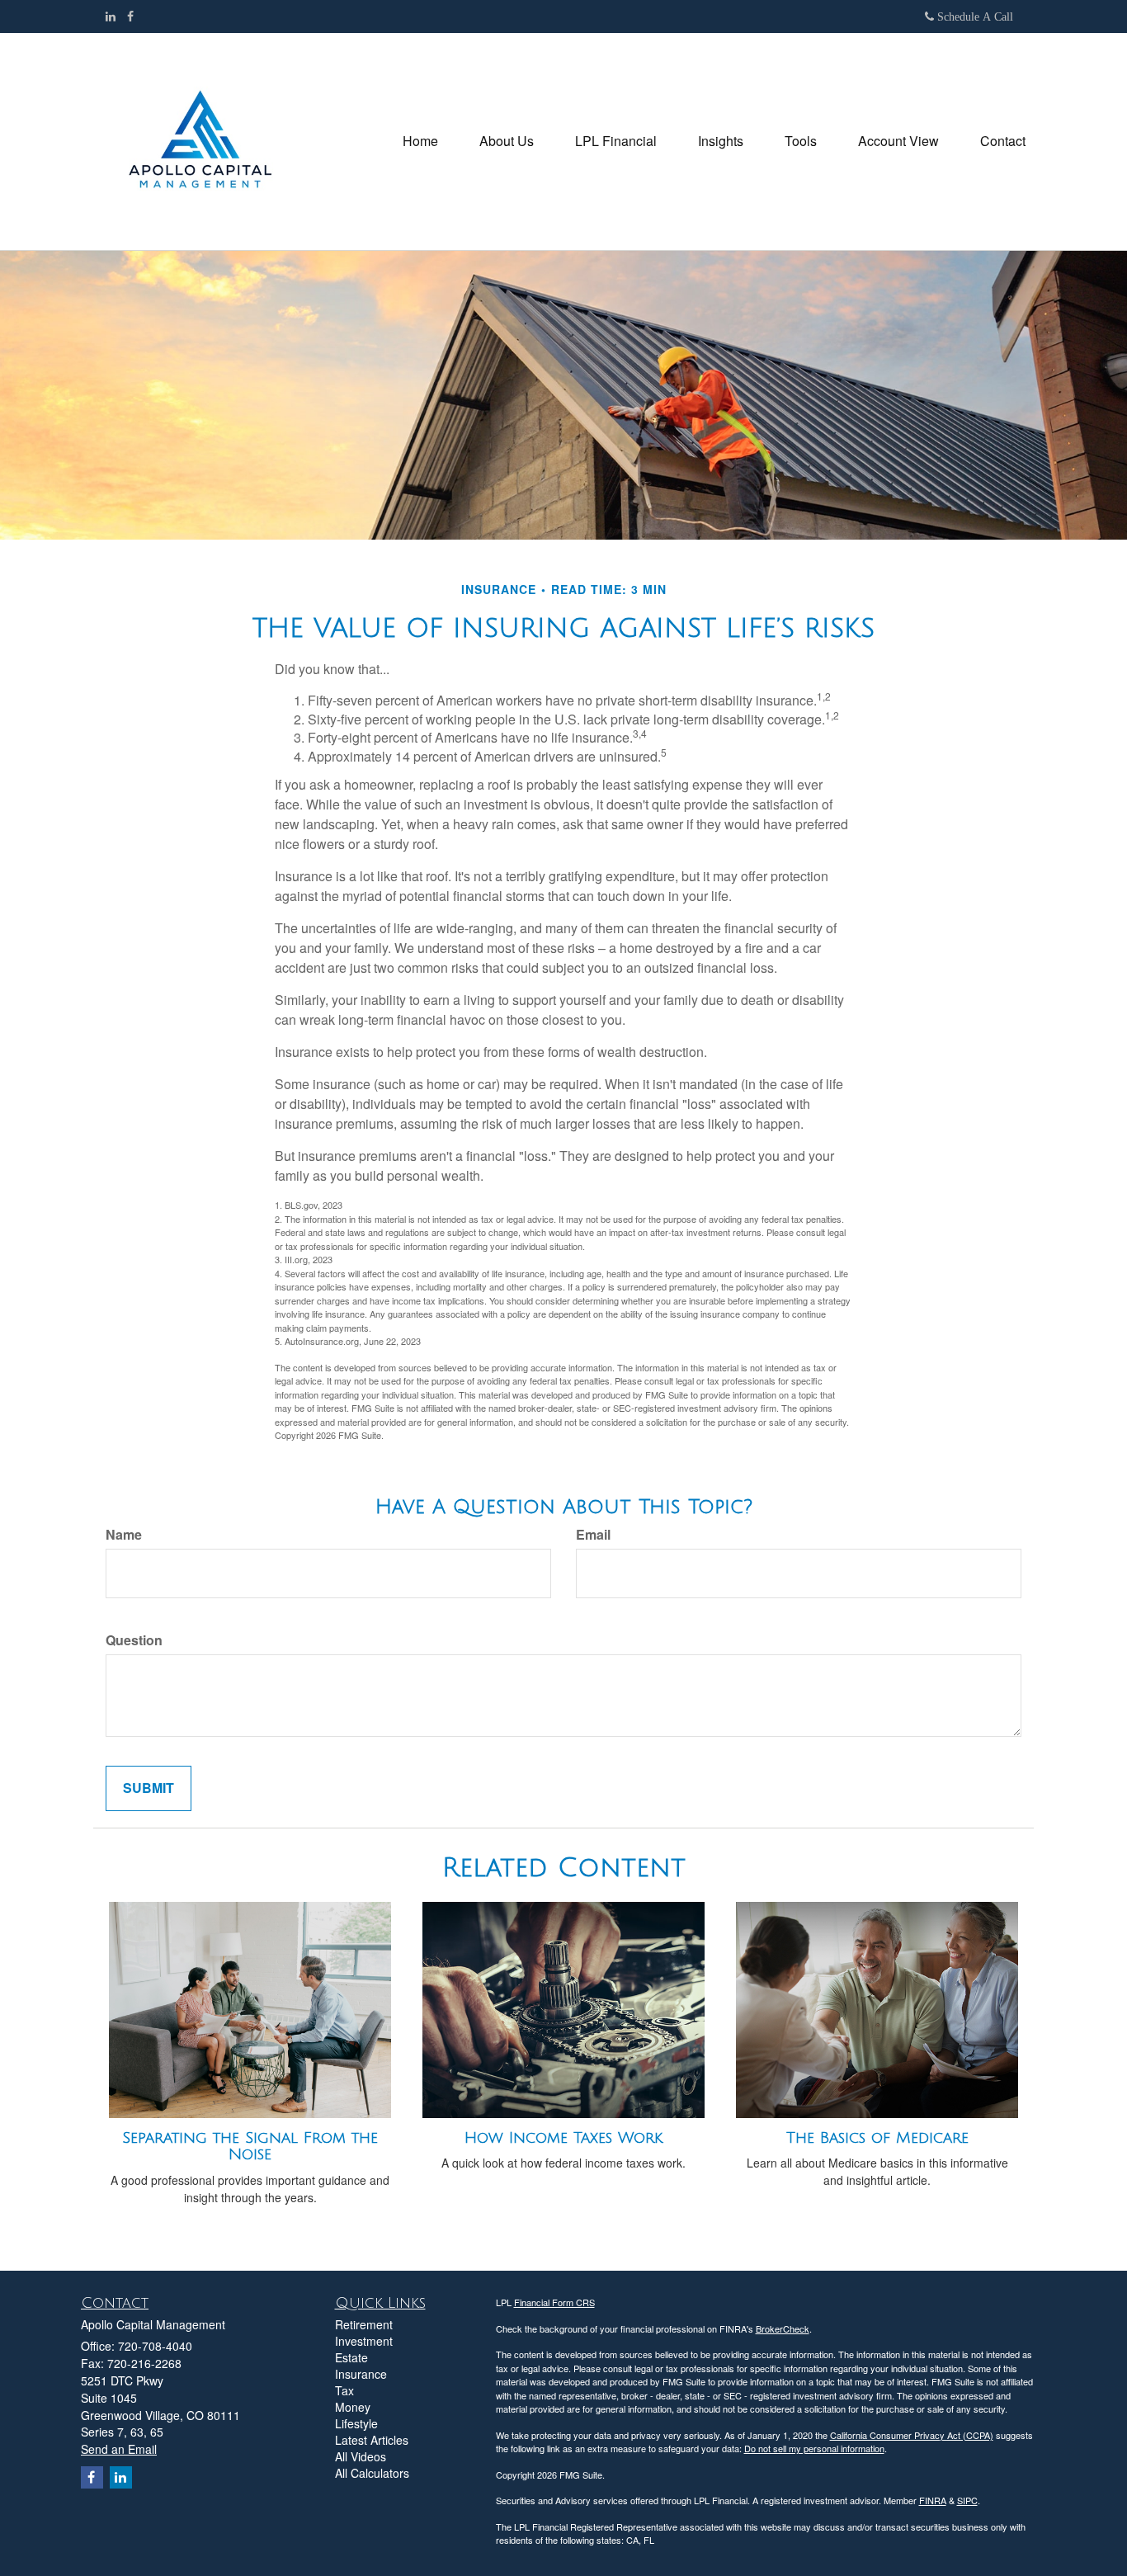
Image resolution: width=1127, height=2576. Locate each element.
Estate (351, 2357)
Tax (344, 2390)
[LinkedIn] (111, 16)
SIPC (967, 2500)
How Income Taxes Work (563, 2138)
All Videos (361, 2456)
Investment (364, 2341)
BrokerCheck (783, 2328)
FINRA (933, 2500)
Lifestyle (356, 2423)
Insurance (361, 2374)
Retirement (364, 2324)
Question (134, 1640)
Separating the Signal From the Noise (250, 2147)
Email (593, 1535)
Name (124, 1535)
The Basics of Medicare (877, 2138)
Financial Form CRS (554, 2302)
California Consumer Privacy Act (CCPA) (912, 2435)
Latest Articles (372, 2440)
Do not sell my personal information (814, 2448)
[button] (507, 141)
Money (353, 2407)
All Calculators (372, 2473)
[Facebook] (130, 16)
